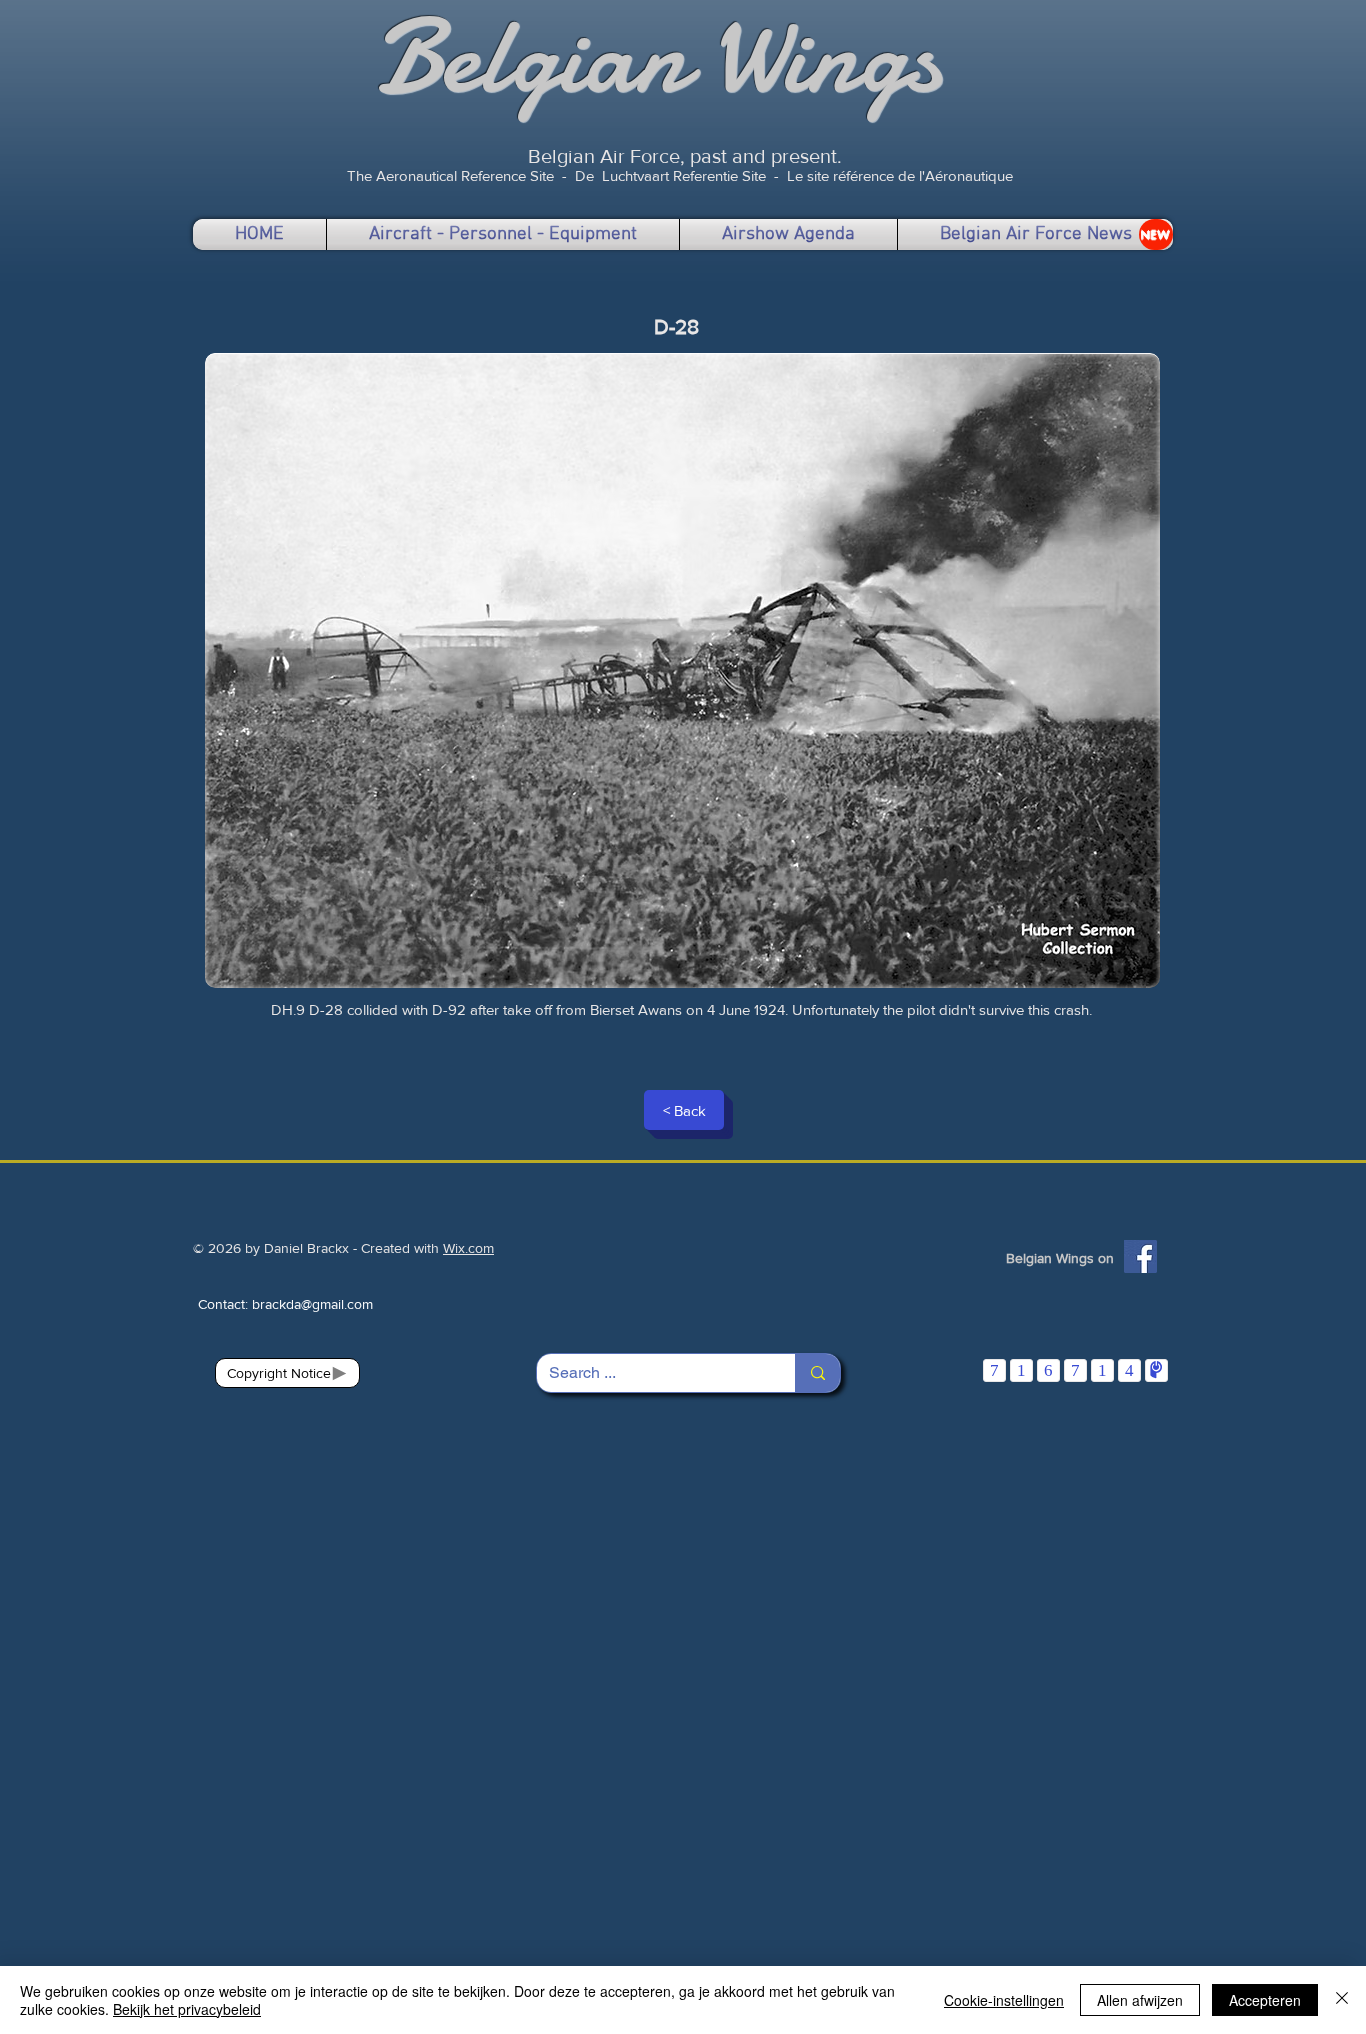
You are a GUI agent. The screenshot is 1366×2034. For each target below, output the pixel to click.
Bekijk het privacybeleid (187, 2009)
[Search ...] (817, 1373)
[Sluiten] (1342, 2000)
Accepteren (1265, 2000)
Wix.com (468, 1248)
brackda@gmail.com (312, 1304)
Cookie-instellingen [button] (1004, 2000)
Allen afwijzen (1140, 2000)
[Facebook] (1140, 1256)
